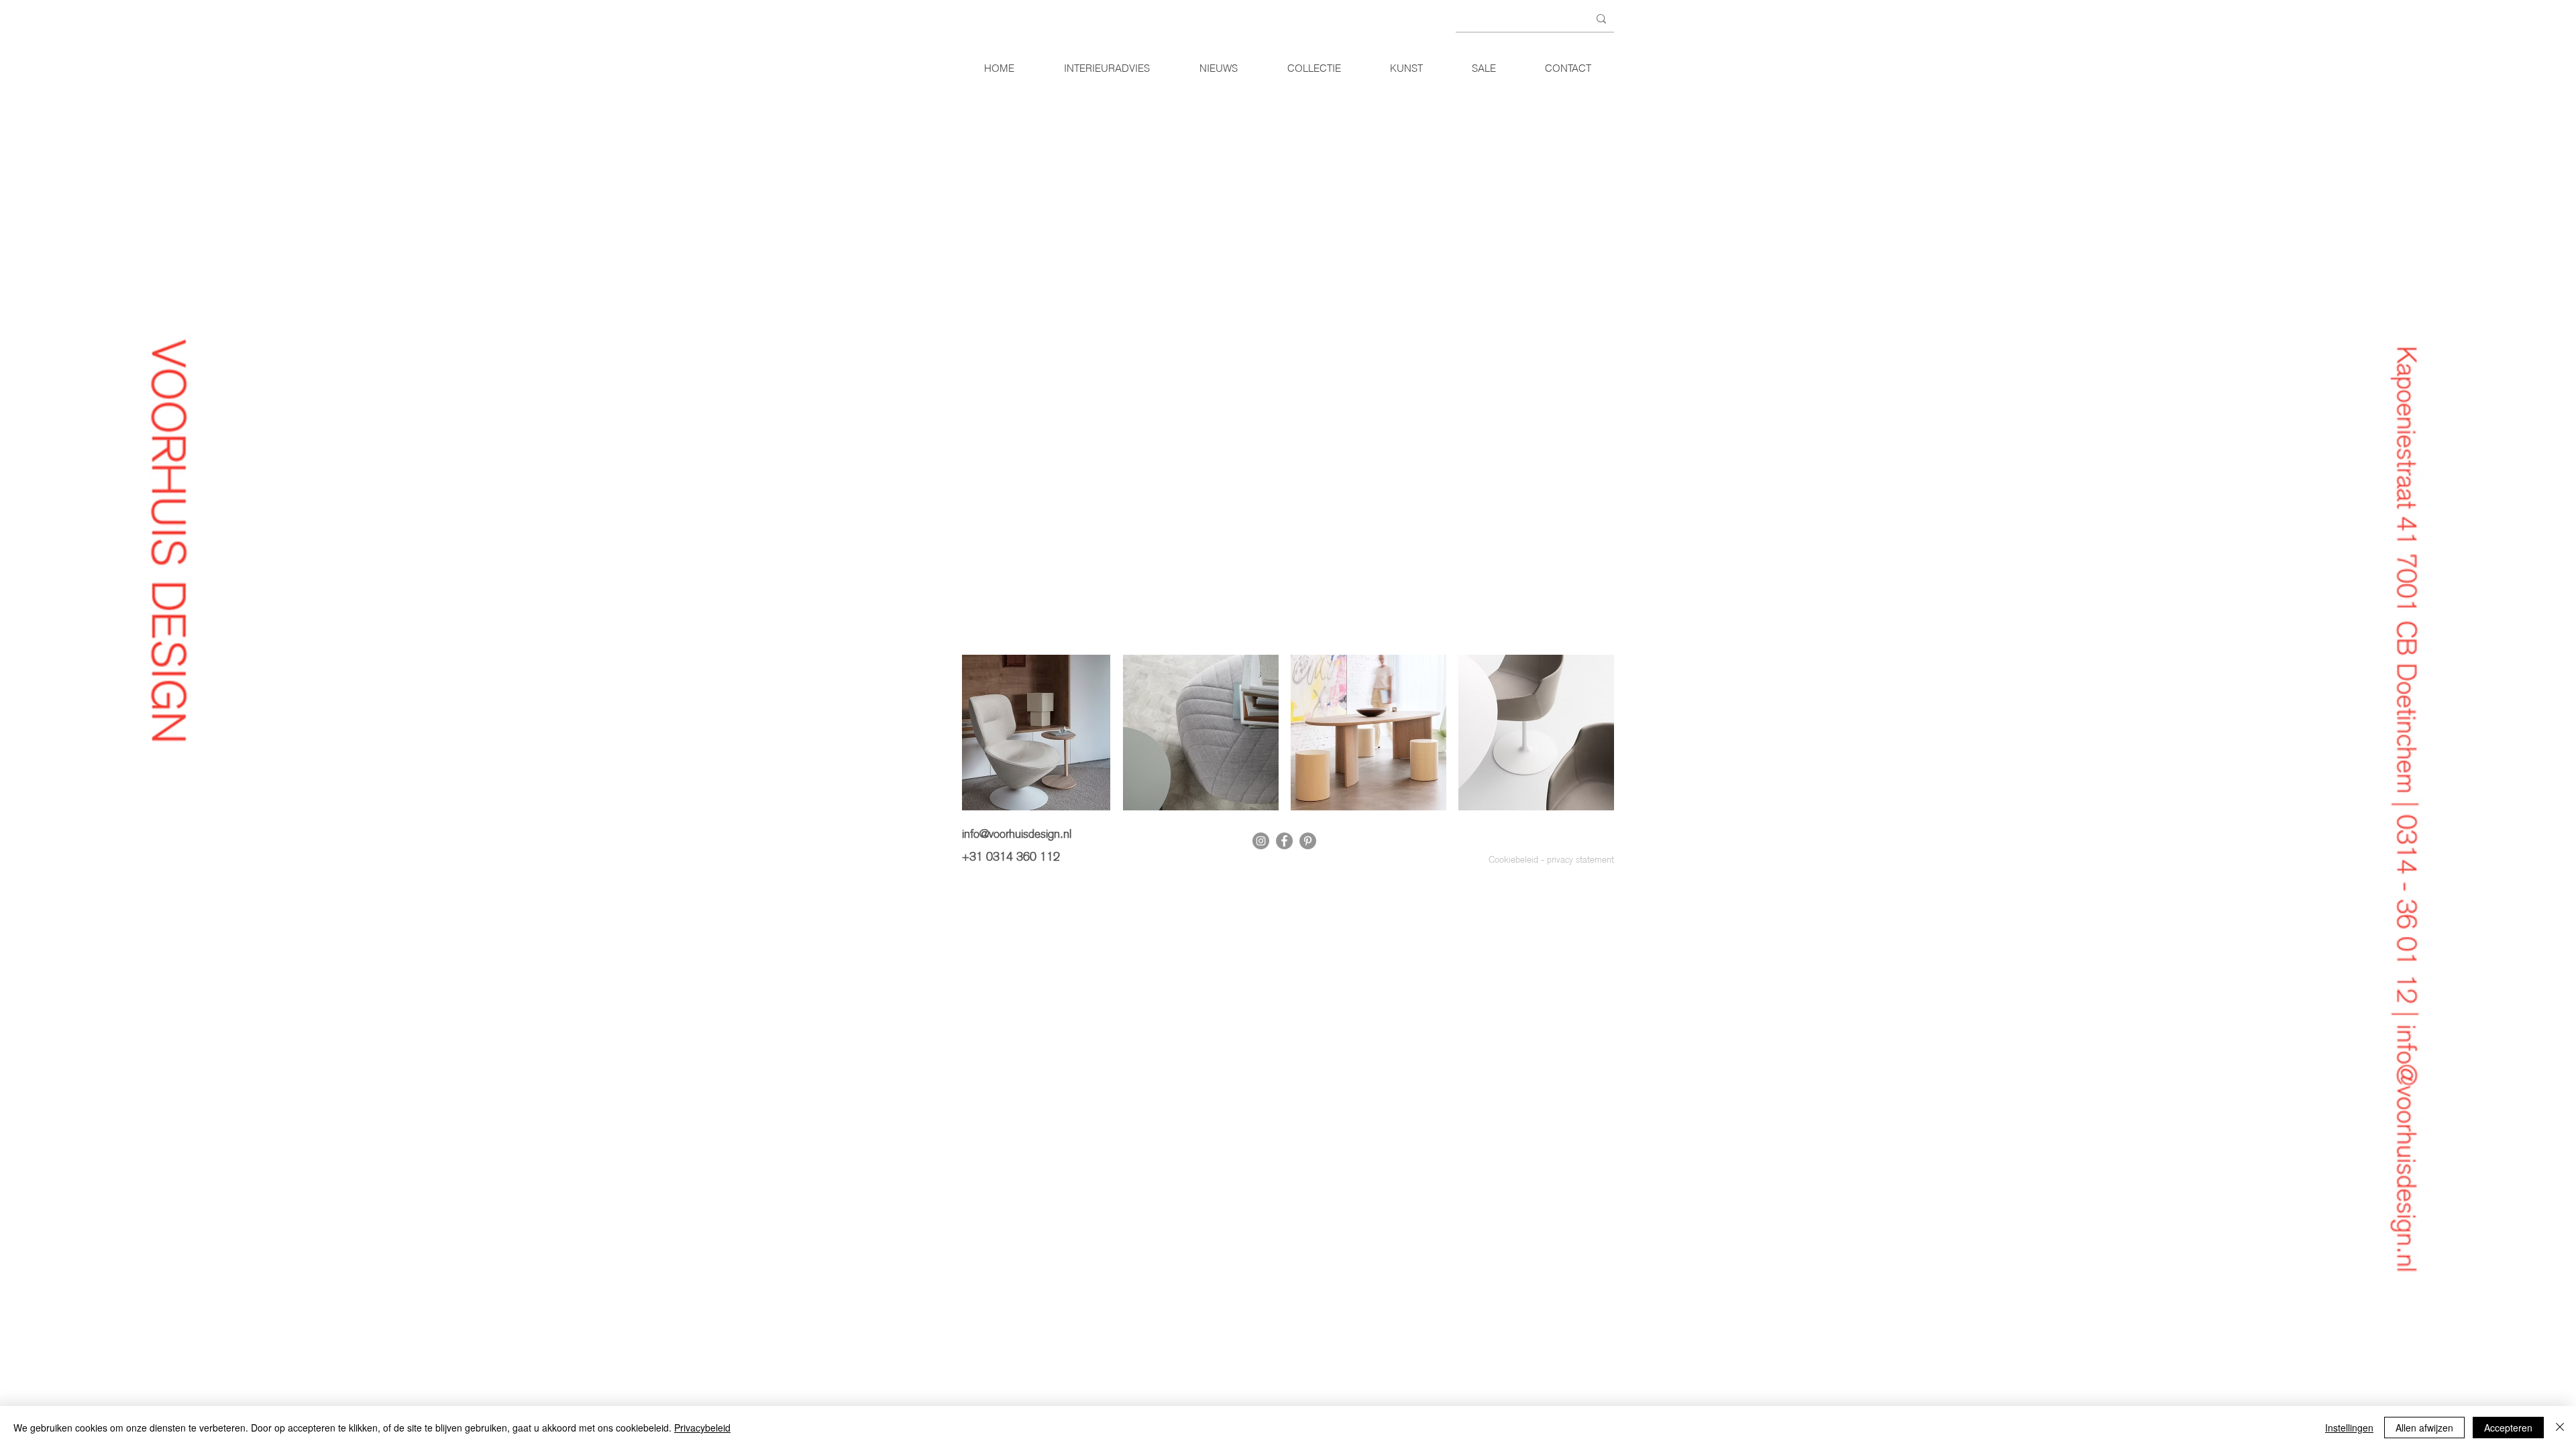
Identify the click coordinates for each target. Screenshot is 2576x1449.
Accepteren (2508, 1428)
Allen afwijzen (2424, 1428)
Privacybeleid (702, 1428)
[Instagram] (1261, 841)
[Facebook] (1284, 841)
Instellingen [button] (2349, 1428)
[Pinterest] (1308, 841)
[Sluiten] (2560, 1428)
